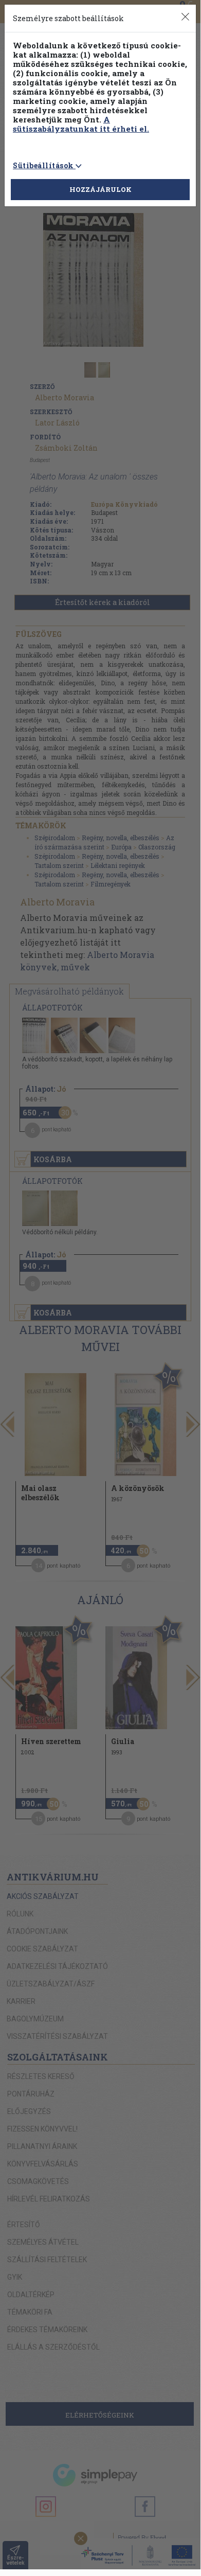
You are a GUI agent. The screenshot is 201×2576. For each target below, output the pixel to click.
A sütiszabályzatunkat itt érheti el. (81, 124)
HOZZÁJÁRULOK (100, 189)
